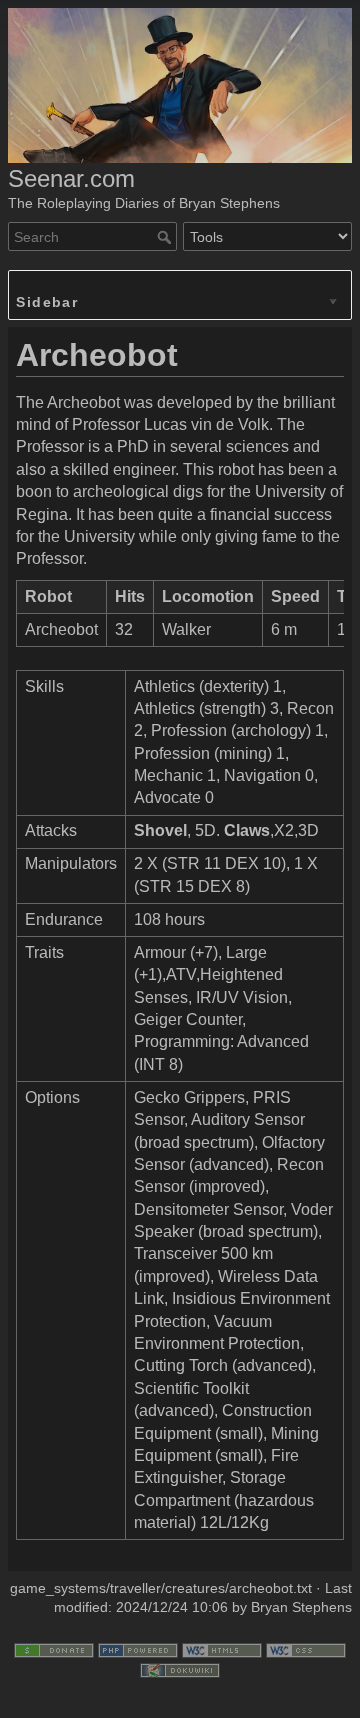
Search (166, 237)
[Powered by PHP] (138, 1649)
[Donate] (54, 1649)
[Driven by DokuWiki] (180, 1669)
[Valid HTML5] (222, 1649)
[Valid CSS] (306, 1649)
